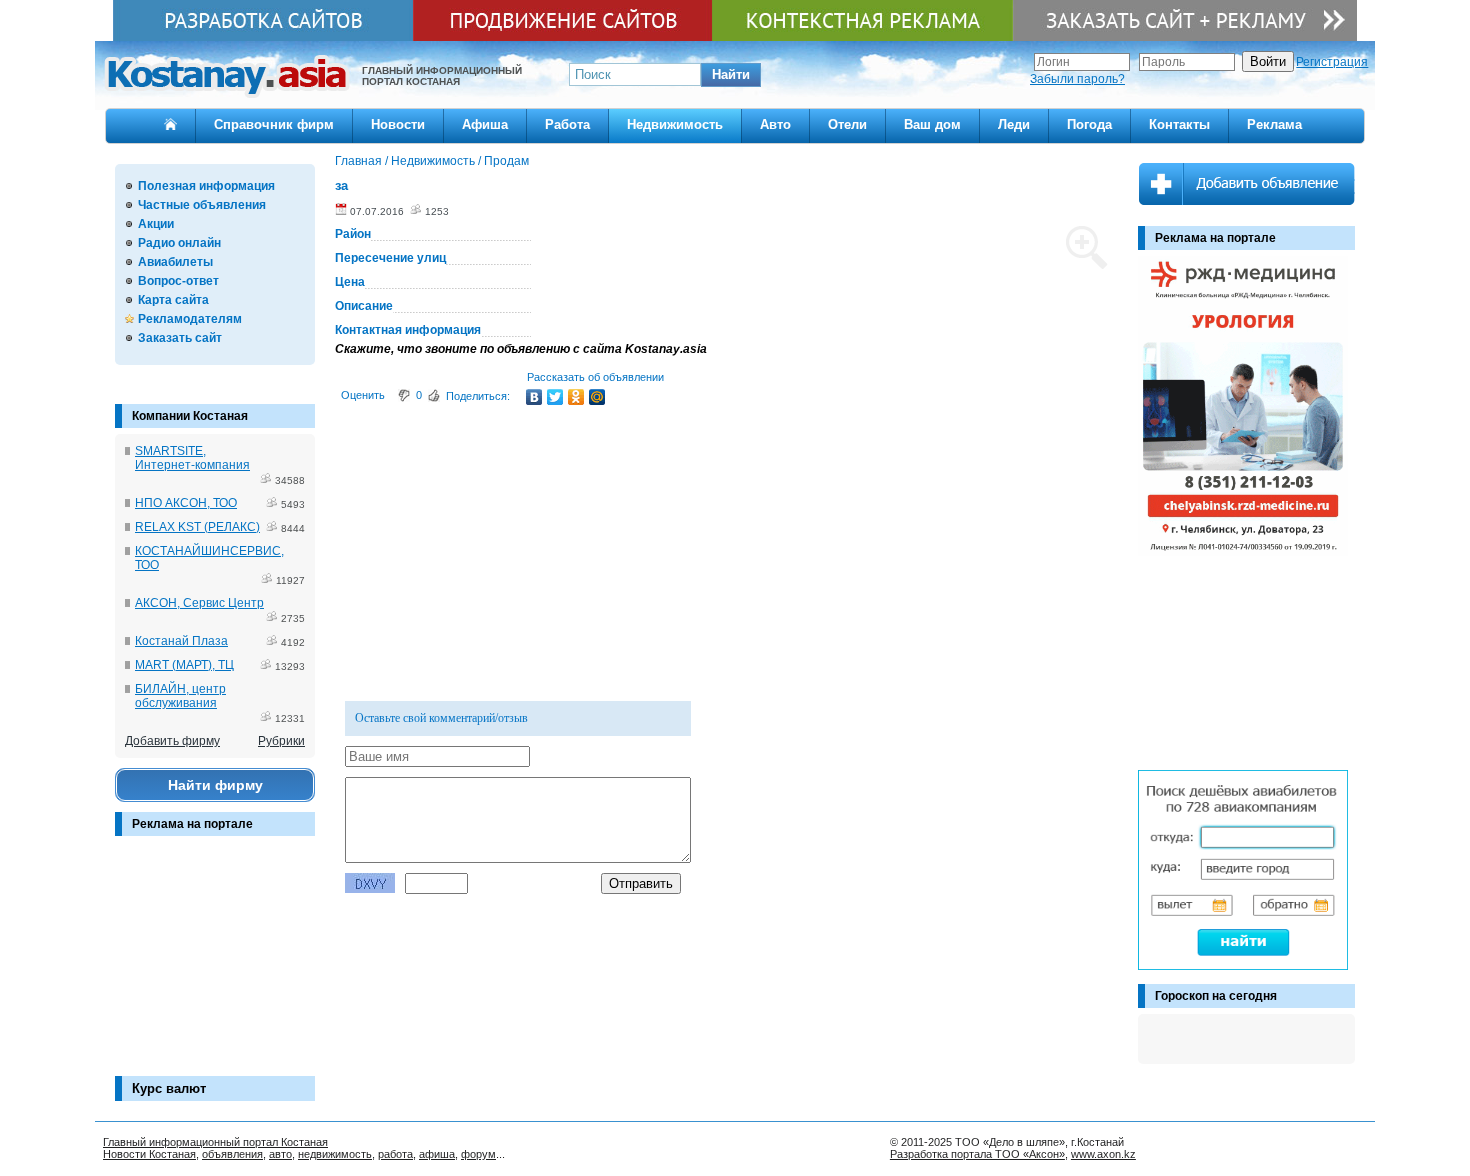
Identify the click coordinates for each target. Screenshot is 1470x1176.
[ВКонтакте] (534, 397)
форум (478, 1154)
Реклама (1274, 124)
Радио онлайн (179, 243)
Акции (156, 224)
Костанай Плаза (181, 641)
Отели (847, 124)
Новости (398, 124)
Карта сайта (173, 300)
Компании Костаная (190, 416)
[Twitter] (555, 397)
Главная (358, 161)
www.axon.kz (1103, 1154)
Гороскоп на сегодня (1216, 996)
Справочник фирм (274, 124)
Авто (775, 124)
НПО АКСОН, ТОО (186, 503)
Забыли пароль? (1077, 79)
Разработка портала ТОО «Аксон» (977, 1154)
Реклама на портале (192, 824)
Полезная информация (206, 186)
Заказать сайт (180, 338)
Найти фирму (215, 785)
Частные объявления (202, 205)
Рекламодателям (190, 319)
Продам (506, 161)
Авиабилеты (175, 262)
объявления (232, 1154)
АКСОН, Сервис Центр (199, 603)
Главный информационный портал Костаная (215, 1142)
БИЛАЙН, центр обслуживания (180, 696)
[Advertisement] (215, 966)
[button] (731, 75)
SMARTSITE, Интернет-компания (192, 458)
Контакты (1179, 124)
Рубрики (281, 741)
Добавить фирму (172, 741)
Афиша (485, 124)
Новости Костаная (149, 1154)
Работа (567, 124)
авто (280, 1154)
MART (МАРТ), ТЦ (184, 665)
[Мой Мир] (597, 397)
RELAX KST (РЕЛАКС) (197, 527)
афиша (437, 1154)
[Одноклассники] (576, 397)
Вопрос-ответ (178, 281)
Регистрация (1332, 62)
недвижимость (335, 1154)
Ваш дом (932, 124)
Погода (1089, 124)
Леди (1014, 124)
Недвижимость (675, 124)
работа (395, 1154)
